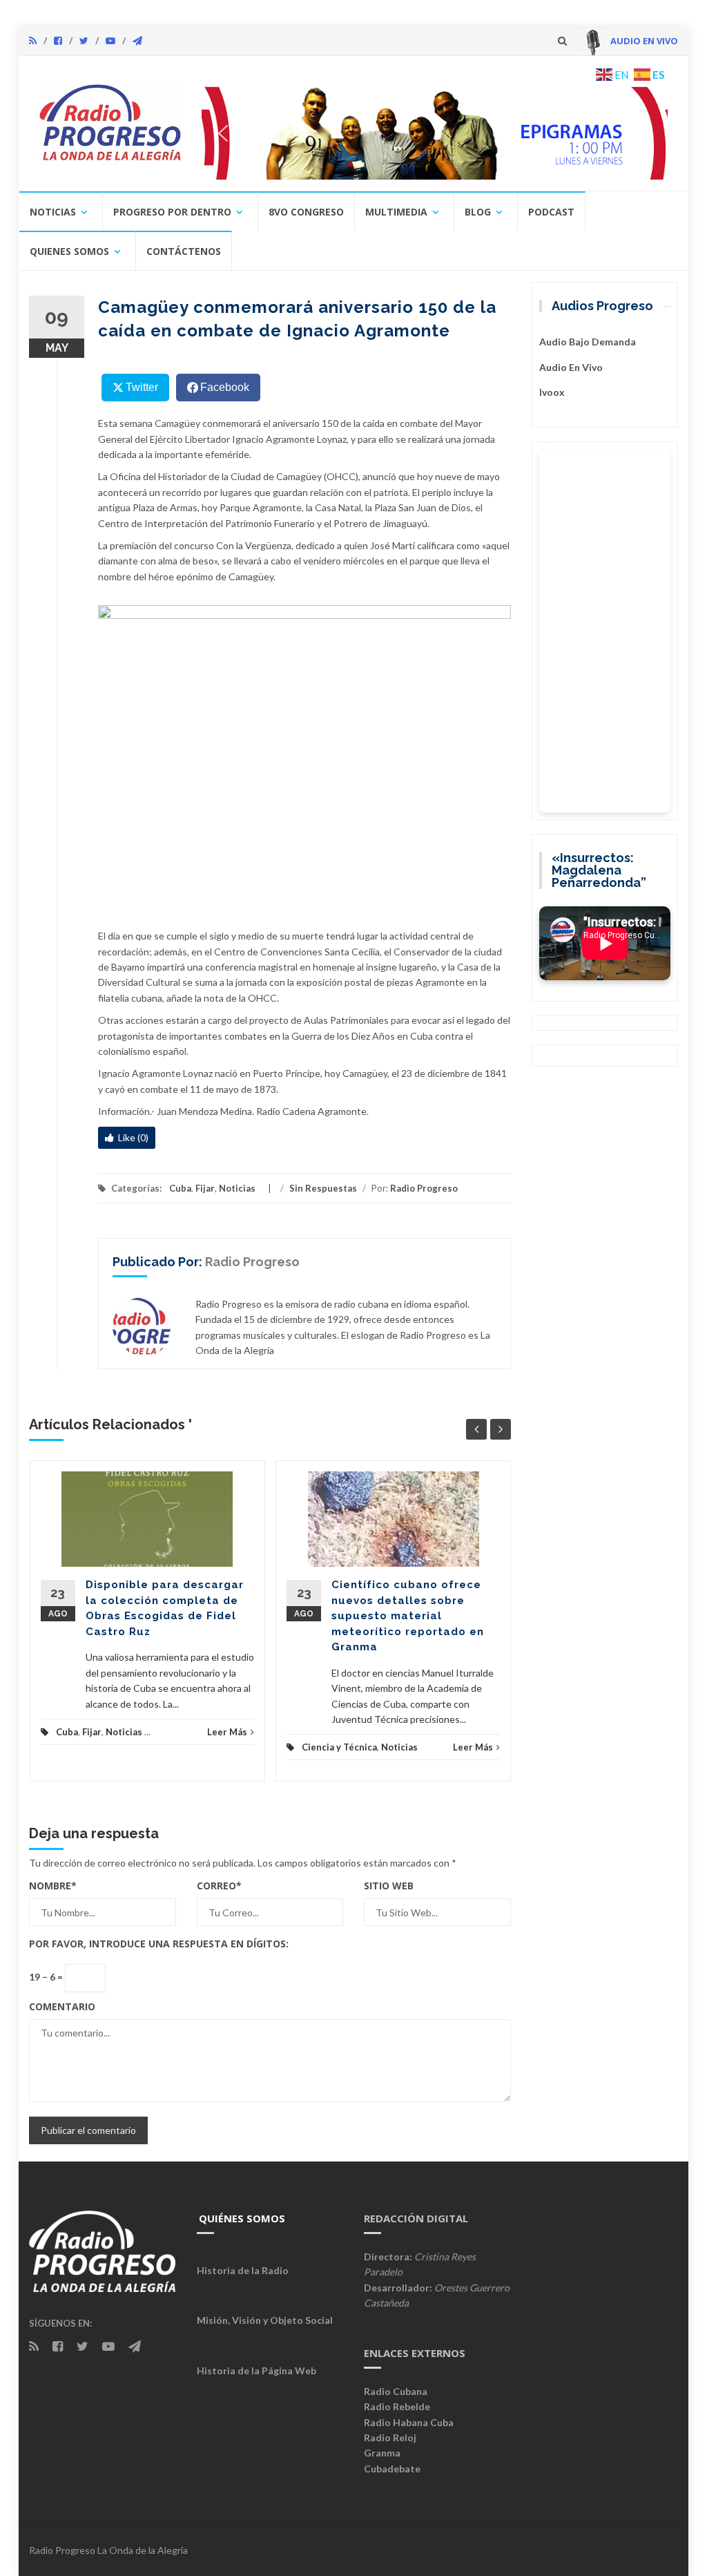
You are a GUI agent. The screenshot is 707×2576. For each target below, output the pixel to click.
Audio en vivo (571, 367)
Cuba (180, 1188)
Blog (478, 212)
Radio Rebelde (397, 2406)
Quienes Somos (69, 251)
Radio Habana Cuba (409, 2422)
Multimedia (396, 212)
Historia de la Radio (243, 2270)
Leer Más (227, 1732)
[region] (435, 133)
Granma (382, 2453)
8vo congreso (306, 212)
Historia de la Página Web (256, 2370)
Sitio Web (389, 1886)
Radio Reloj (390, 2437)
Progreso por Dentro (172, 212)
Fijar (205, 1188)
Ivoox (552, 392)
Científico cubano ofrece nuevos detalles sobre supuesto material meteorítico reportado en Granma (408, 1616)
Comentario (62, 2006)
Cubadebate (392, 2469)
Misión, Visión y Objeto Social (265, 2320)
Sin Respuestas (323, 1188)
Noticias (53, 212)
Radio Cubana (396, 2391)
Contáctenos (184, 251)
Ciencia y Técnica (339, 1747)
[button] (435, 133)
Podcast (551, 212)
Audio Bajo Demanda (588, 342)
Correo (219, 1886)
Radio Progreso (424, 1188)
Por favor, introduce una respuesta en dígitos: (159, 1944)
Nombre (53, 1886)
